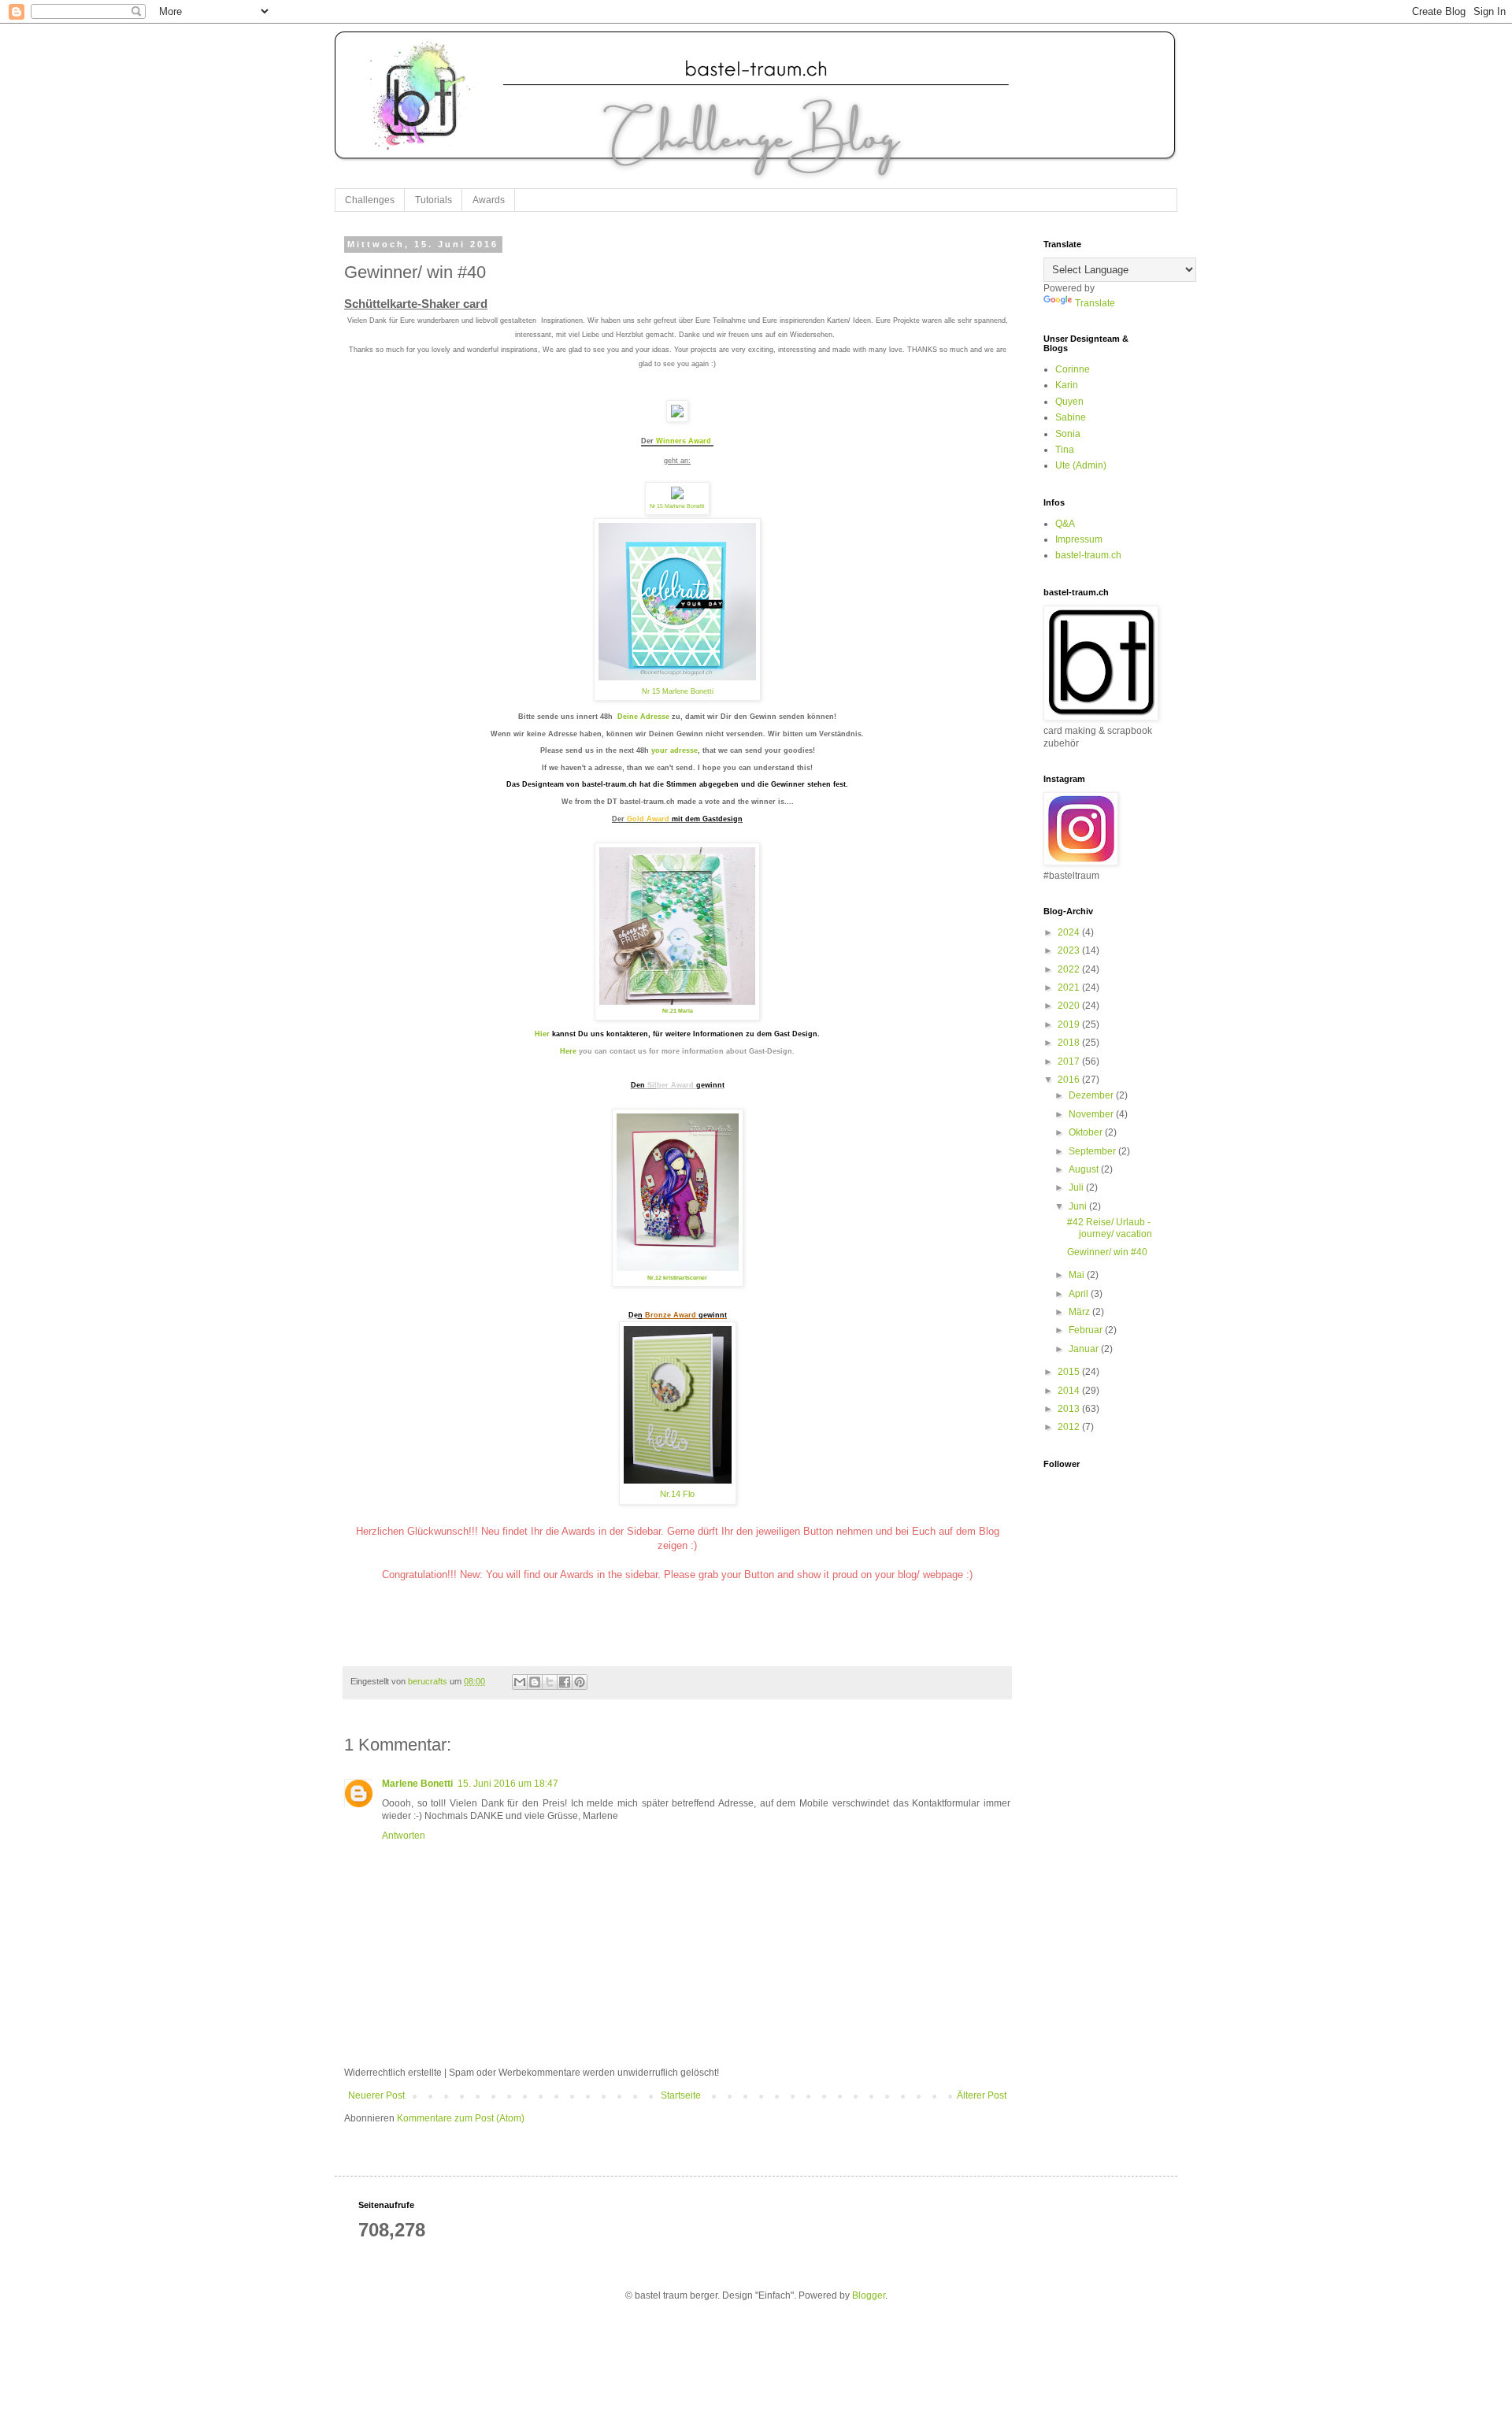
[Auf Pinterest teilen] (580, 1682)
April (1080, 1294)
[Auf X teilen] (550, 1682)
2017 (1070, 1062)
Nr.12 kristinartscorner (677, 1278)
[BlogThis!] (535, 1682)
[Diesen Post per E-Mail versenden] (520, 1682)
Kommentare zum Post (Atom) (461, 2118)
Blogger (869, 2295)
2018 (1070, 1043)
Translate (1095, 303)
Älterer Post (982, 2095)
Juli (1077, 1187)
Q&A (1065, 524)
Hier (542, 1034)
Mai (1078, 1275)
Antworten (404, 1836)
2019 (1070, 1024)
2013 (1070, 1409)
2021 (1070, 987)
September (1093, 1151)
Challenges (370, 200)
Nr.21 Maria (678, 1011)
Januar (1085, 1349)
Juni (1079, 1206)
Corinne (1073, 369)
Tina (1065, 450)
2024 (1070, 932)
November (1092, 1114)
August (1085, 1169)
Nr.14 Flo (677, 1494)
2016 (1070, 1080)
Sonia (1068, 434)
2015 (1070, 1372)
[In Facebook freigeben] (565, 1682)
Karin (1067, 385)
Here (568, 1051)
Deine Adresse (643, 717)
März (1080, 1312)
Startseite (681, 2095)
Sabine (1071, 417)
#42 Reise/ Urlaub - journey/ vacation (1110, 1228)
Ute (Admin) (1081, 465)
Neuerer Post (376, 2095)
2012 (1070, 1427)
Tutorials (434, 200)
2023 (1070, 950)
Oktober (1087, 1132)
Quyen (1069, 402)
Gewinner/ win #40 (1107, 1252)
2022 (1070, 969)
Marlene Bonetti (417, 1784)
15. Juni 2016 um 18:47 (508, 1784)
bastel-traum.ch (1088, 555)
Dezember (1092, 1095)
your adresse (674, 750)
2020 (1070, 1006)
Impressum (1079, 539)
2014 (1070, 1391)
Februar (1087, 1330)
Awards (489, 200)
